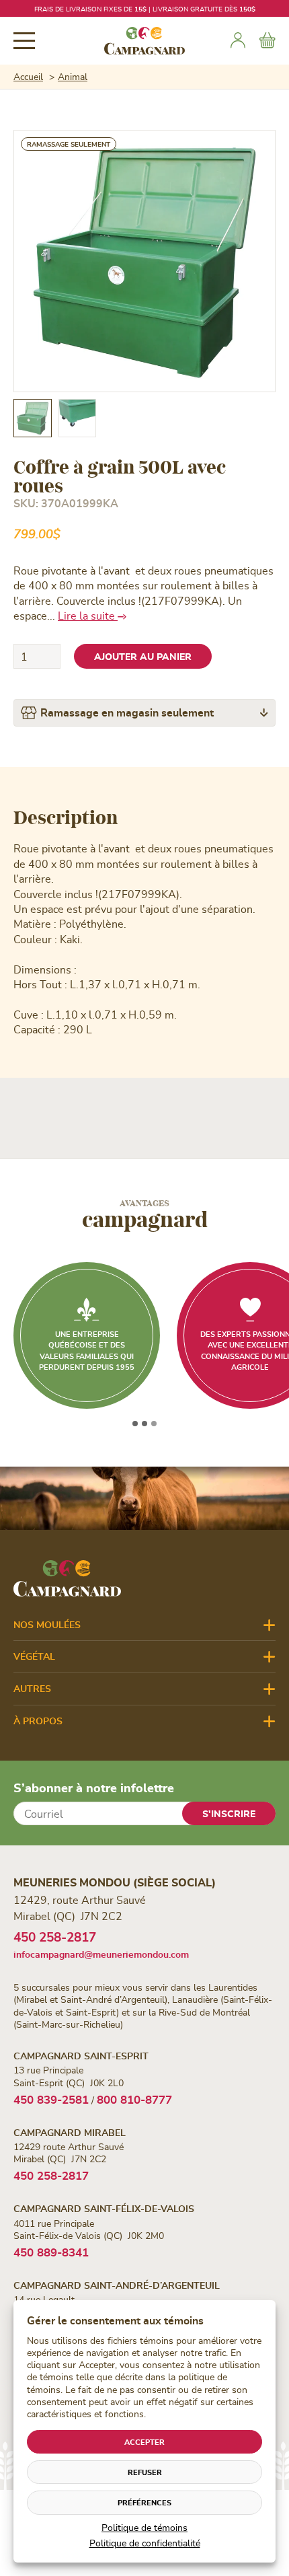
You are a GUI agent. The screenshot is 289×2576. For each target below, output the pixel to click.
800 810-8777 (134, 2099)
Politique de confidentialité (145, 2543)
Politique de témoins (144, 2527)
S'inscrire (229, 1813)
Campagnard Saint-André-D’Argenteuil (117, 2285)
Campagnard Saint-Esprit (81, 2056)
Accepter (144, 2442)
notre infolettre (210, 9)
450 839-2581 (51, 2099)
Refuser (145, 2472)
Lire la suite (88, 615)
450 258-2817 (55, 1937)
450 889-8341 (51, 2252)
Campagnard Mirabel (70, 2132)
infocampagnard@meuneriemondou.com (101, 1954)
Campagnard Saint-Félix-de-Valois (104, 2208)
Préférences (144, 2502)
